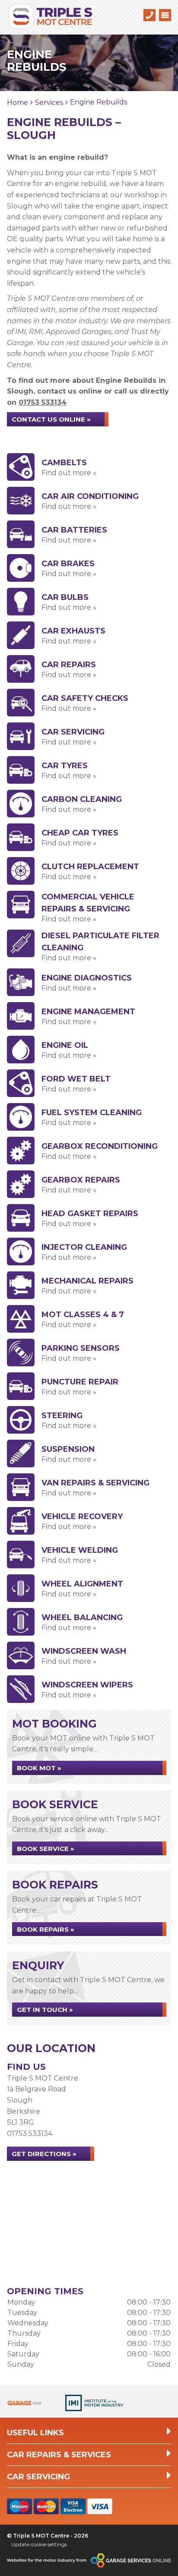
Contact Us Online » (51, 419)
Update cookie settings (39, 2544)
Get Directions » (44, 2154)
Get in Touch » (45, 2010)
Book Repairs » (46, 1929)
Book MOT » (39, 1768)
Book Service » (46, 1849)
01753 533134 (43, 402)
